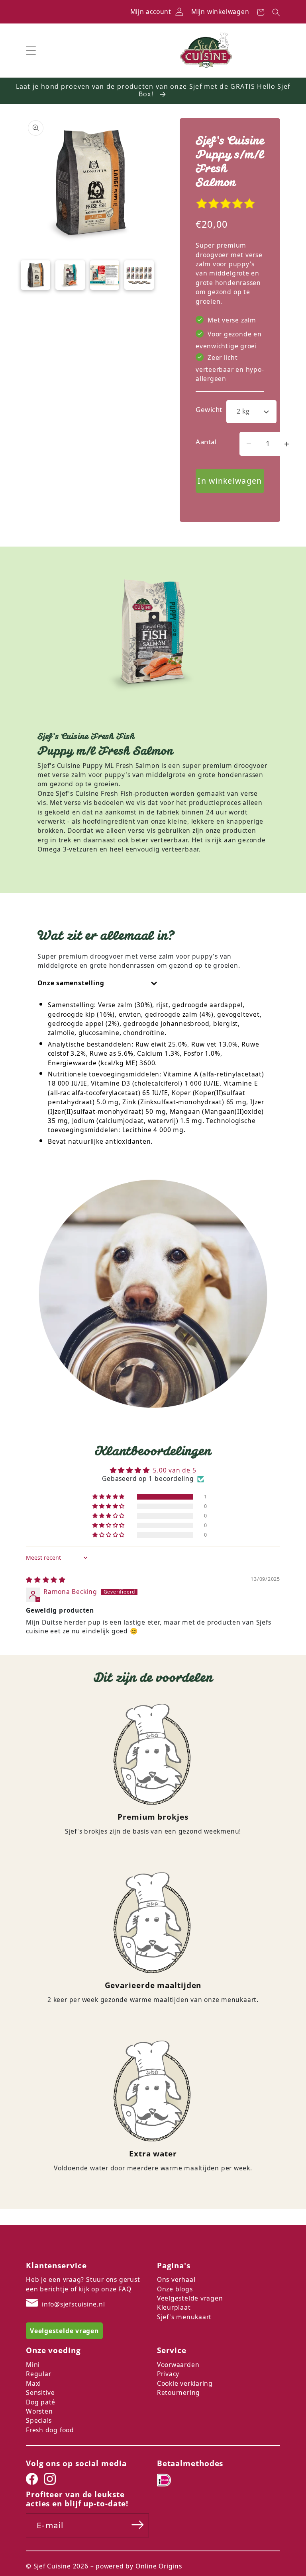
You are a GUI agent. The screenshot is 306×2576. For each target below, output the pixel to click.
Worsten (39, 2411)
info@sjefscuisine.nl (74, 2304)
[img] (46, 1580)
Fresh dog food (50, 2430)
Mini (33, 2365)
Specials (39, 2420)
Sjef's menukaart (184, 2317)
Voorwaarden (178, 2365)
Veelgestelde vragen (190, 2298)
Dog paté (41, 2402)
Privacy (168, 2374)
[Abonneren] (138, 2525)
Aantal (206, 442)
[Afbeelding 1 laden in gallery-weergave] (35, 275)
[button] (31, 50)
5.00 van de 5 (175, 1470)
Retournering (178, 2392)
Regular (38, 2374)
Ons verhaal (176, 2279)
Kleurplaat (174, 2307)
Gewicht (209, 409)
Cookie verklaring (185, 2383)
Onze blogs (175, 2289)
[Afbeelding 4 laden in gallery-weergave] (139, 275)
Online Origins (159, 2566)
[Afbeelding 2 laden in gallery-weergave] (70, 275)
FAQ (125, 2289)
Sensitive (40, 2392)
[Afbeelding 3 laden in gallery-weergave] (105, 275)
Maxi (33, 2383)
